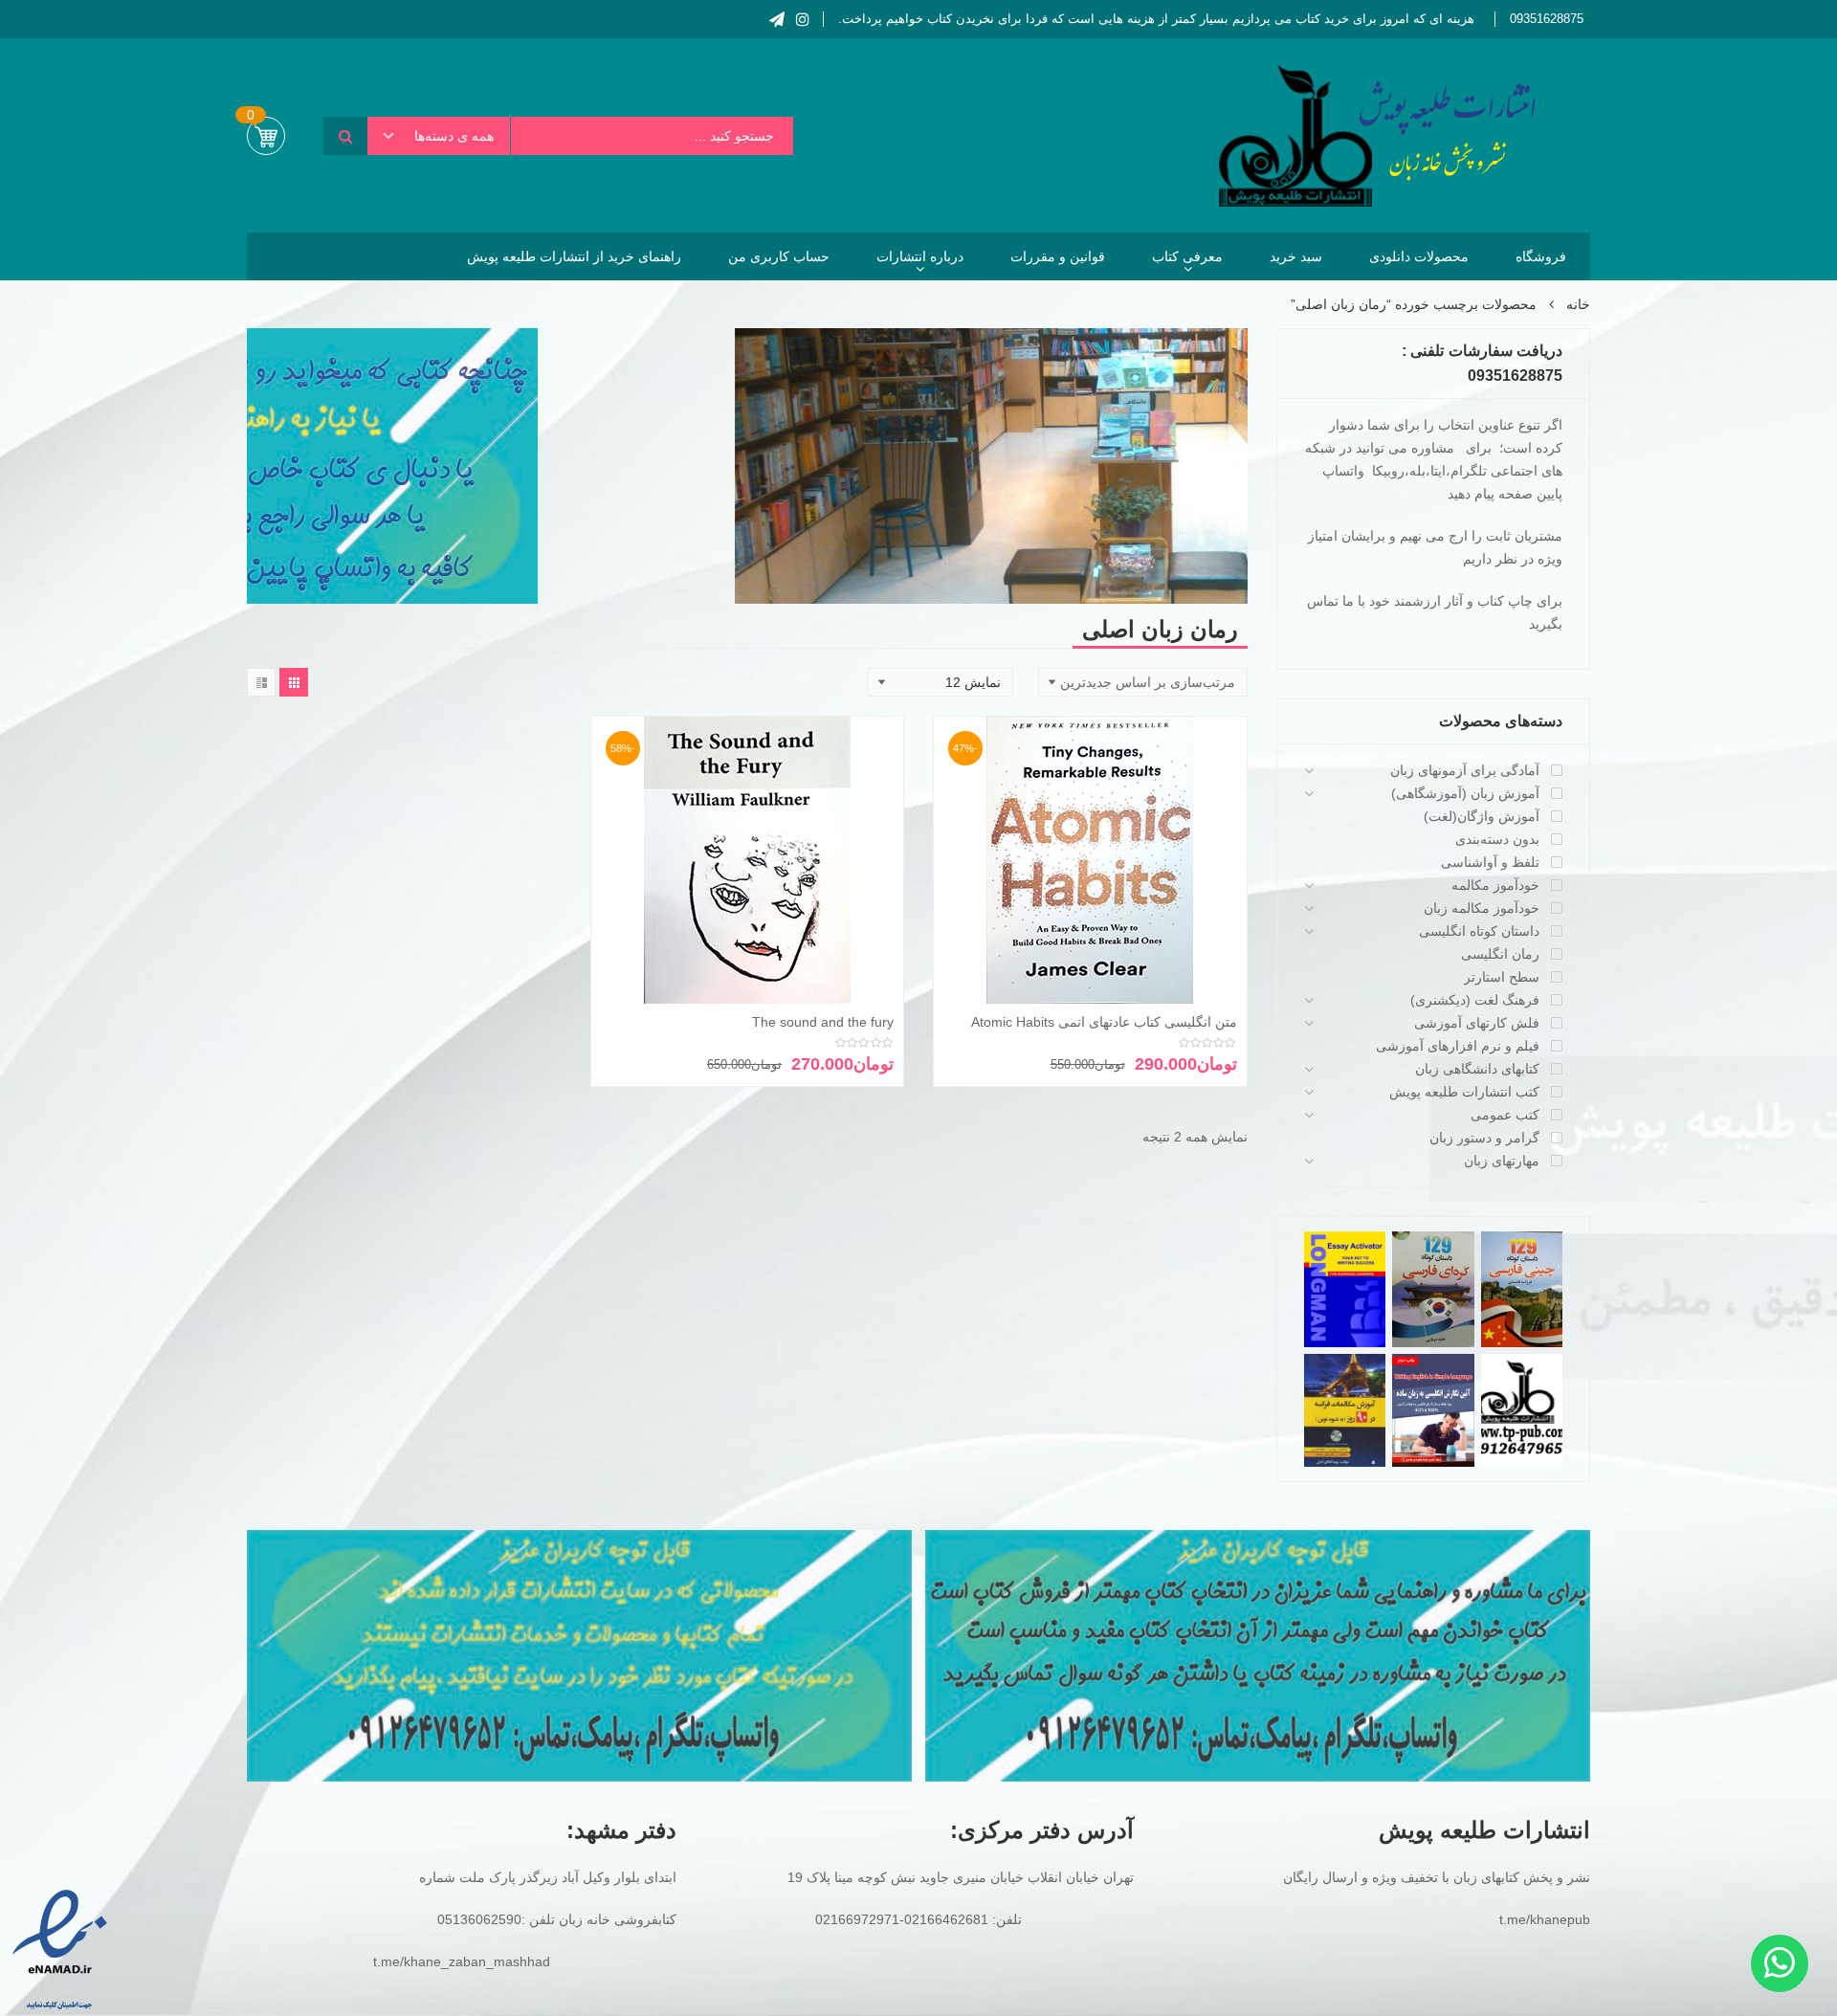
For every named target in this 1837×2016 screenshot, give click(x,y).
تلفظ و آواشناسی (1490, 862)
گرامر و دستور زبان (1484, 1138)
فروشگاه (1541, 256)
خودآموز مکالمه (1495, 885)
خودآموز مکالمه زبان (1482, 908)
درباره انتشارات (920, 256)
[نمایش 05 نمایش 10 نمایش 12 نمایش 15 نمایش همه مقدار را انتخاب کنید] (941, 682)
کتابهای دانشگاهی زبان (1477, 1069)
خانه (1578, 304)
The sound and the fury (823, 1022)
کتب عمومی (1505, 1115)
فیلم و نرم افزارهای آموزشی (1458, 1046)
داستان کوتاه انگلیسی (1479, 931)
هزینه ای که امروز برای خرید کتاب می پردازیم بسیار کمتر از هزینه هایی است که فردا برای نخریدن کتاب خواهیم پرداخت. (1156, 19)
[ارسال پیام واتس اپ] (1780, 1963)
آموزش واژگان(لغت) (1482, 816)
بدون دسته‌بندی (1497, 839)
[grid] (294, 682)
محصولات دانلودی (1419, 256)
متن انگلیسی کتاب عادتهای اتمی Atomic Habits (1104, 1022)
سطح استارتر (1502, 977)
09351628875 (1547, 19)
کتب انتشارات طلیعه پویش (1464, 1092)
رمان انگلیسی (1500, 954)
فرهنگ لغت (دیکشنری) (1475, 1000)
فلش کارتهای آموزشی (1477, 1023)
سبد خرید (1296, 256)
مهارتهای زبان (1502, 1161)
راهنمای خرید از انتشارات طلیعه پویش (574, 256)
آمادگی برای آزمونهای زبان (1465, 770)
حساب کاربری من (779, 256)
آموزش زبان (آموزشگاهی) (1465, 793)
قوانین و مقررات (1058, 256)
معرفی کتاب (1187, 256)
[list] (261, 682)
